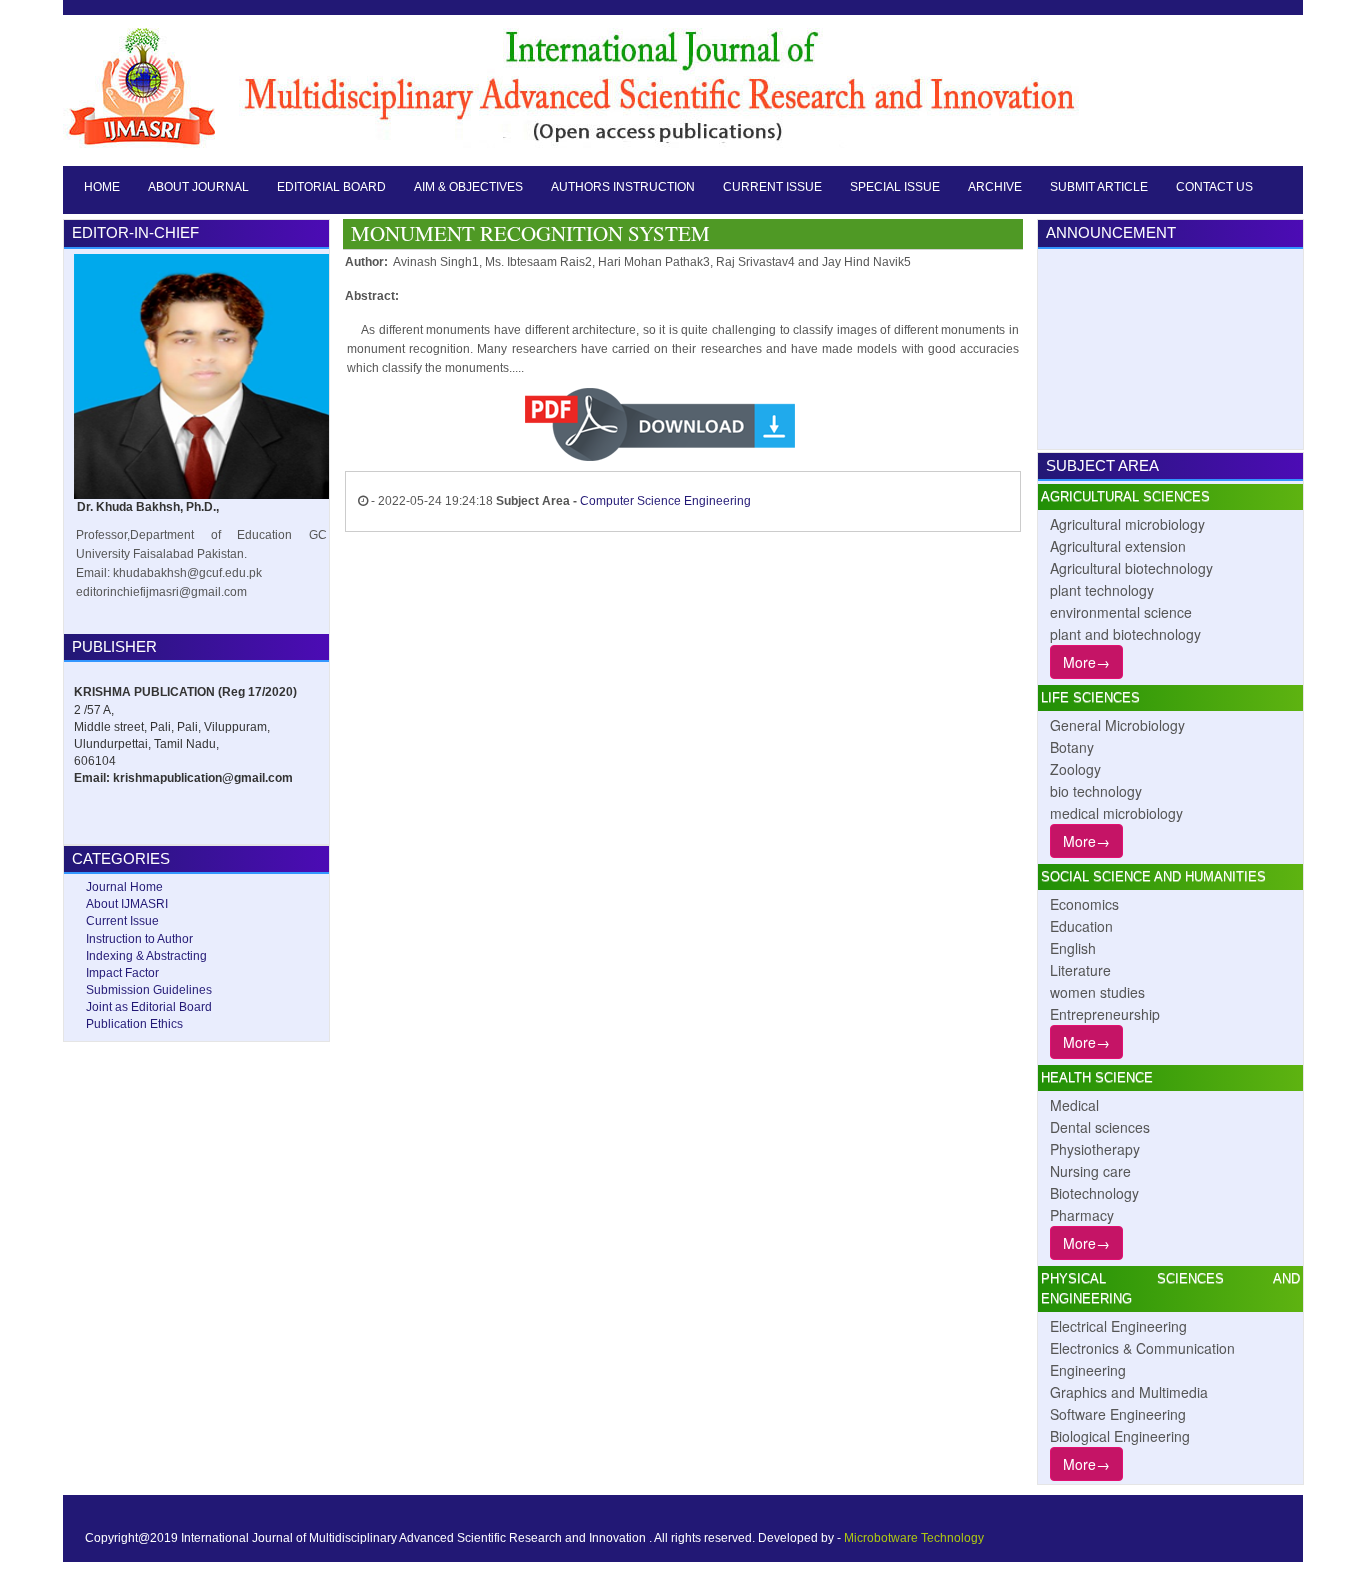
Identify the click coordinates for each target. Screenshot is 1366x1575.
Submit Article (1099, 187)
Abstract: (372, 296)
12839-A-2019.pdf (773, 425)
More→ (1086, 662)
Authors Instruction (623, 187)
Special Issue (895, 187)
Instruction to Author (139, 939)
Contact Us (1214, 187)
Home (102, 187)
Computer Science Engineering (665, 501)
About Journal (198, 187)
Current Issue (772, 187)
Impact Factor (122, 973)
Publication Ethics (134, 1024)
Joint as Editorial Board (149, 1007)
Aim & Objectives (468, 187)
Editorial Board (331, 187)
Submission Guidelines (149, 990)
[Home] (586, 84)
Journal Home (124, 887)
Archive (995, 187)
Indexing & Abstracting (146, 956)
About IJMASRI (127, 904)
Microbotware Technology (914, 1538)
